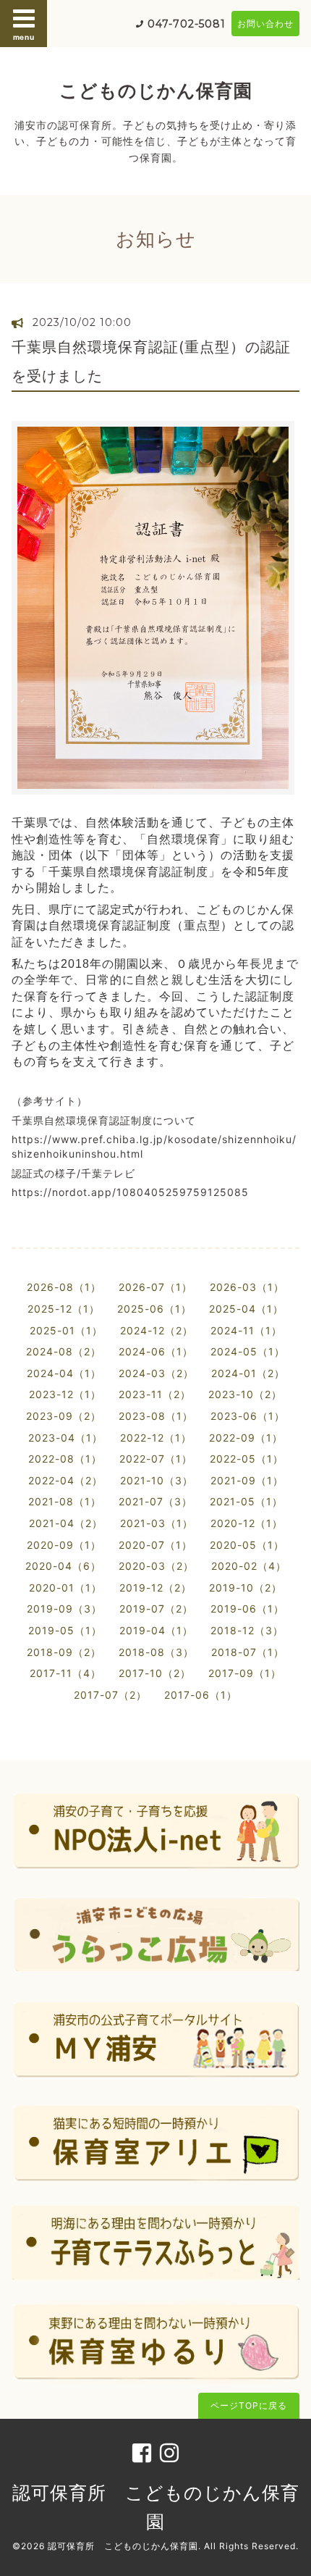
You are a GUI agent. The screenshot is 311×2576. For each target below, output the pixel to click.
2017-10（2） (155, 1673)
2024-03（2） (156, 1373)
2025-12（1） (64, 1309)
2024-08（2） (64, 1351)
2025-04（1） (246, 1309)
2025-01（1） (66, 1330)
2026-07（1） (155, 1287)
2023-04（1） (65, 1438)
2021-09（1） (247, 1480)
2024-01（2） (248, 1373)
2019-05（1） (65, 1630)
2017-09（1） (245, 1673)
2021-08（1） (65, 1501)
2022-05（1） (247, 1459)
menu (24, 37)
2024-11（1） (246, 1330)
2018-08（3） (156, 1652)
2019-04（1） (156, 1630)
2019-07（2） (156, 1609)
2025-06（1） (154, 1309)
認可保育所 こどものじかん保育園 (123, 2546)
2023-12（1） (65, 1394)
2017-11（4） (65, 1673)
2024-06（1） (156, 1351)
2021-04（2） (66, 1523)
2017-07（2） (110, 1695)
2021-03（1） (157, 1523)
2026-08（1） (64, 1287)
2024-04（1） (64, 1373)
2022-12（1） (156, 1438)
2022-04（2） (65, 1480)
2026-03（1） (247, 1287)
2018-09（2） (64, 1652)
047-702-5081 (187, 24)
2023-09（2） (64, 1416)
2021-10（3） (157, 1480)
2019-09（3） (64, 1609)
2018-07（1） (248, 1652)
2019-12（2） (155, 1588)
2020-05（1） (247, 1545)
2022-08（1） (65, 1459)
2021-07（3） (155, 1501)
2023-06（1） (248, 1416)
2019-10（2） (246, 1588)
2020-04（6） (63, 1566)
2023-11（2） (155, 1394)
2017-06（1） (201, 1695)
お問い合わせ (265, 24)
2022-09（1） (246, 1438)
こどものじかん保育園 (156, 91)
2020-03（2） (156, 1566)
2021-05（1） (246, 1501)
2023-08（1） (156, 1416)
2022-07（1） (156, 1459)
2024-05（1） (248, 1351)
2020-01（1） (65, 1588)
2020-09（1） (64, 1545)
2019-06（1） (247, 1609)
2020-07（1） (155, 1545)
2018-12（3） (247, 1630)
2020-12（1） (247, 1523)
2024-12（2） (157, 1330)
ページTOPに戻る (249, 2405)
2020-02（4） (249, 1566)
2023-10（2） (245, 1394)
